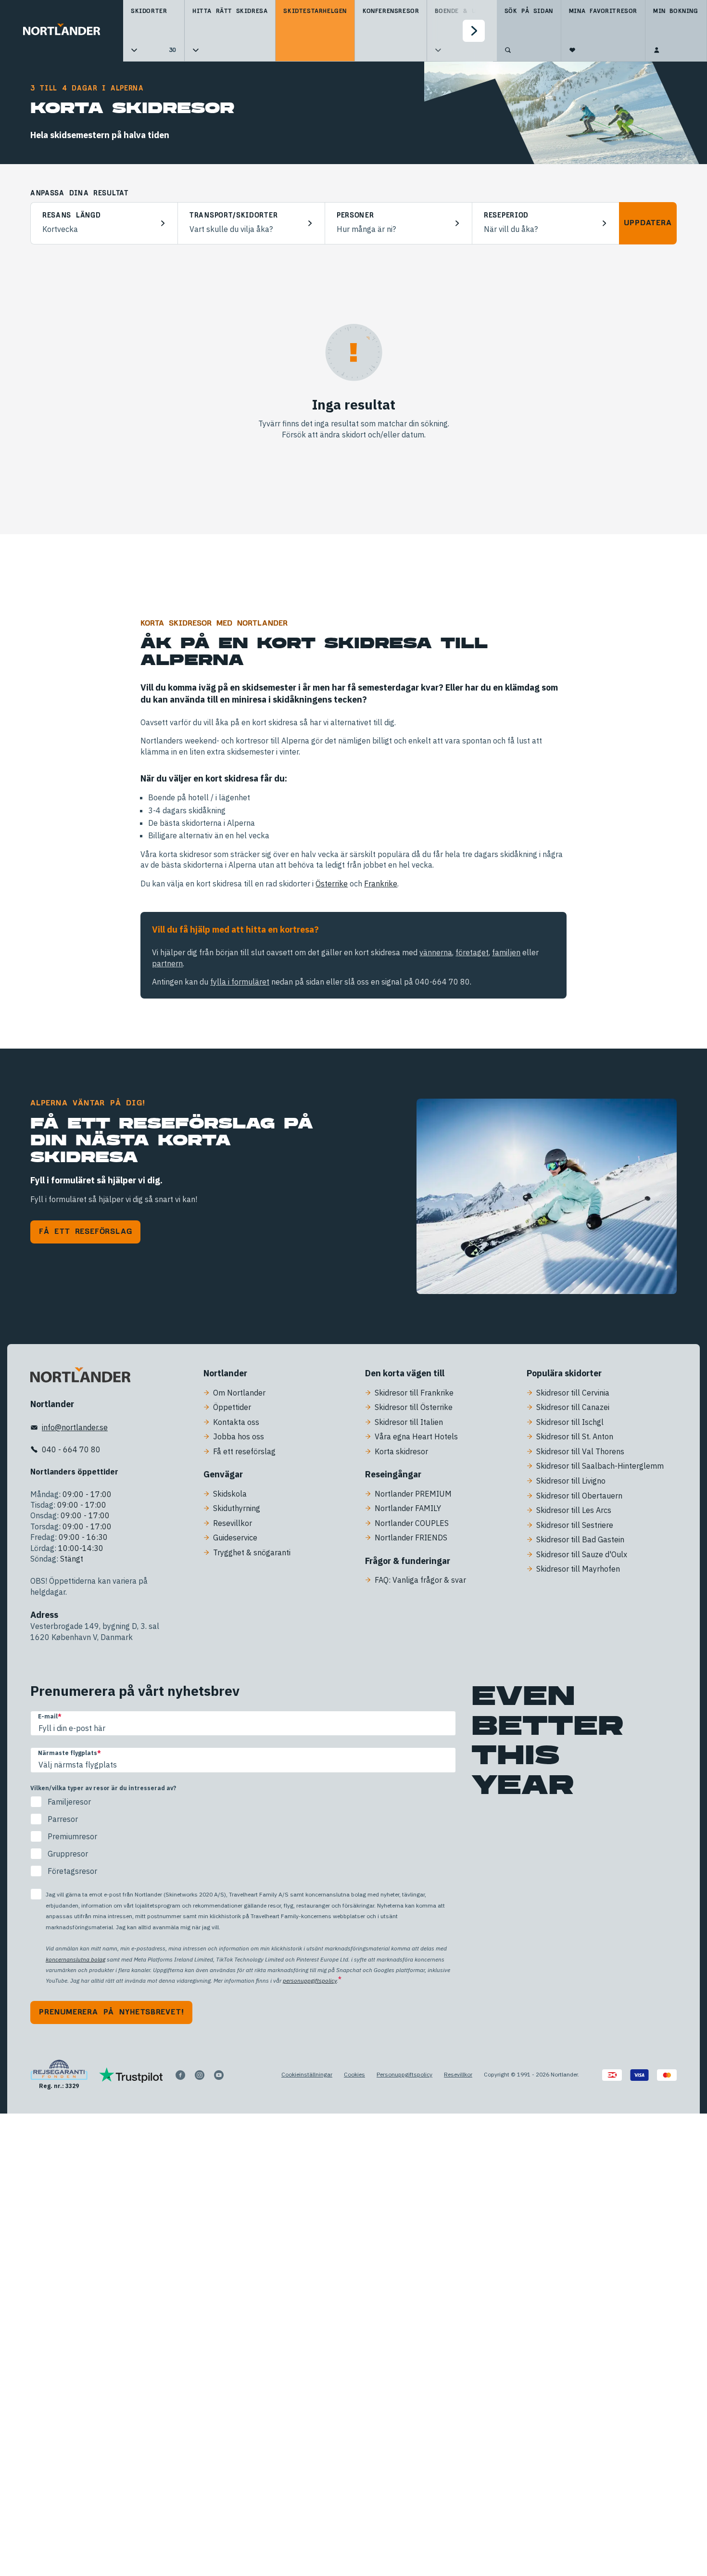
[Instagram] (200, 2075)
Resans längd (71, 216)
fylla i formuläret (240, 982)
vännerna (436, 952)
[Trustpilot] (131, 2075)
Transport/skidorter (234, 216)
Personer (355, 216)
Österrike (332, 884)
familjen (506, 952)
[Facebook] (180, 2075)
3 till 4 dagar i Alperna (87, 89)
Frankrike (381, 884)
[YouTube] (219, 2075)
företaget (472, 952)
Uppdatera (648, 223)
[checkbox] (243, 1836)
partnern (167, 963)
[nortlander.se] (80, 1377)
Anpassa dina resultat (79, 193)
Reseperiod (506, 216)
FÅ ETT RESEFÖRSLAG (85, 1231)
